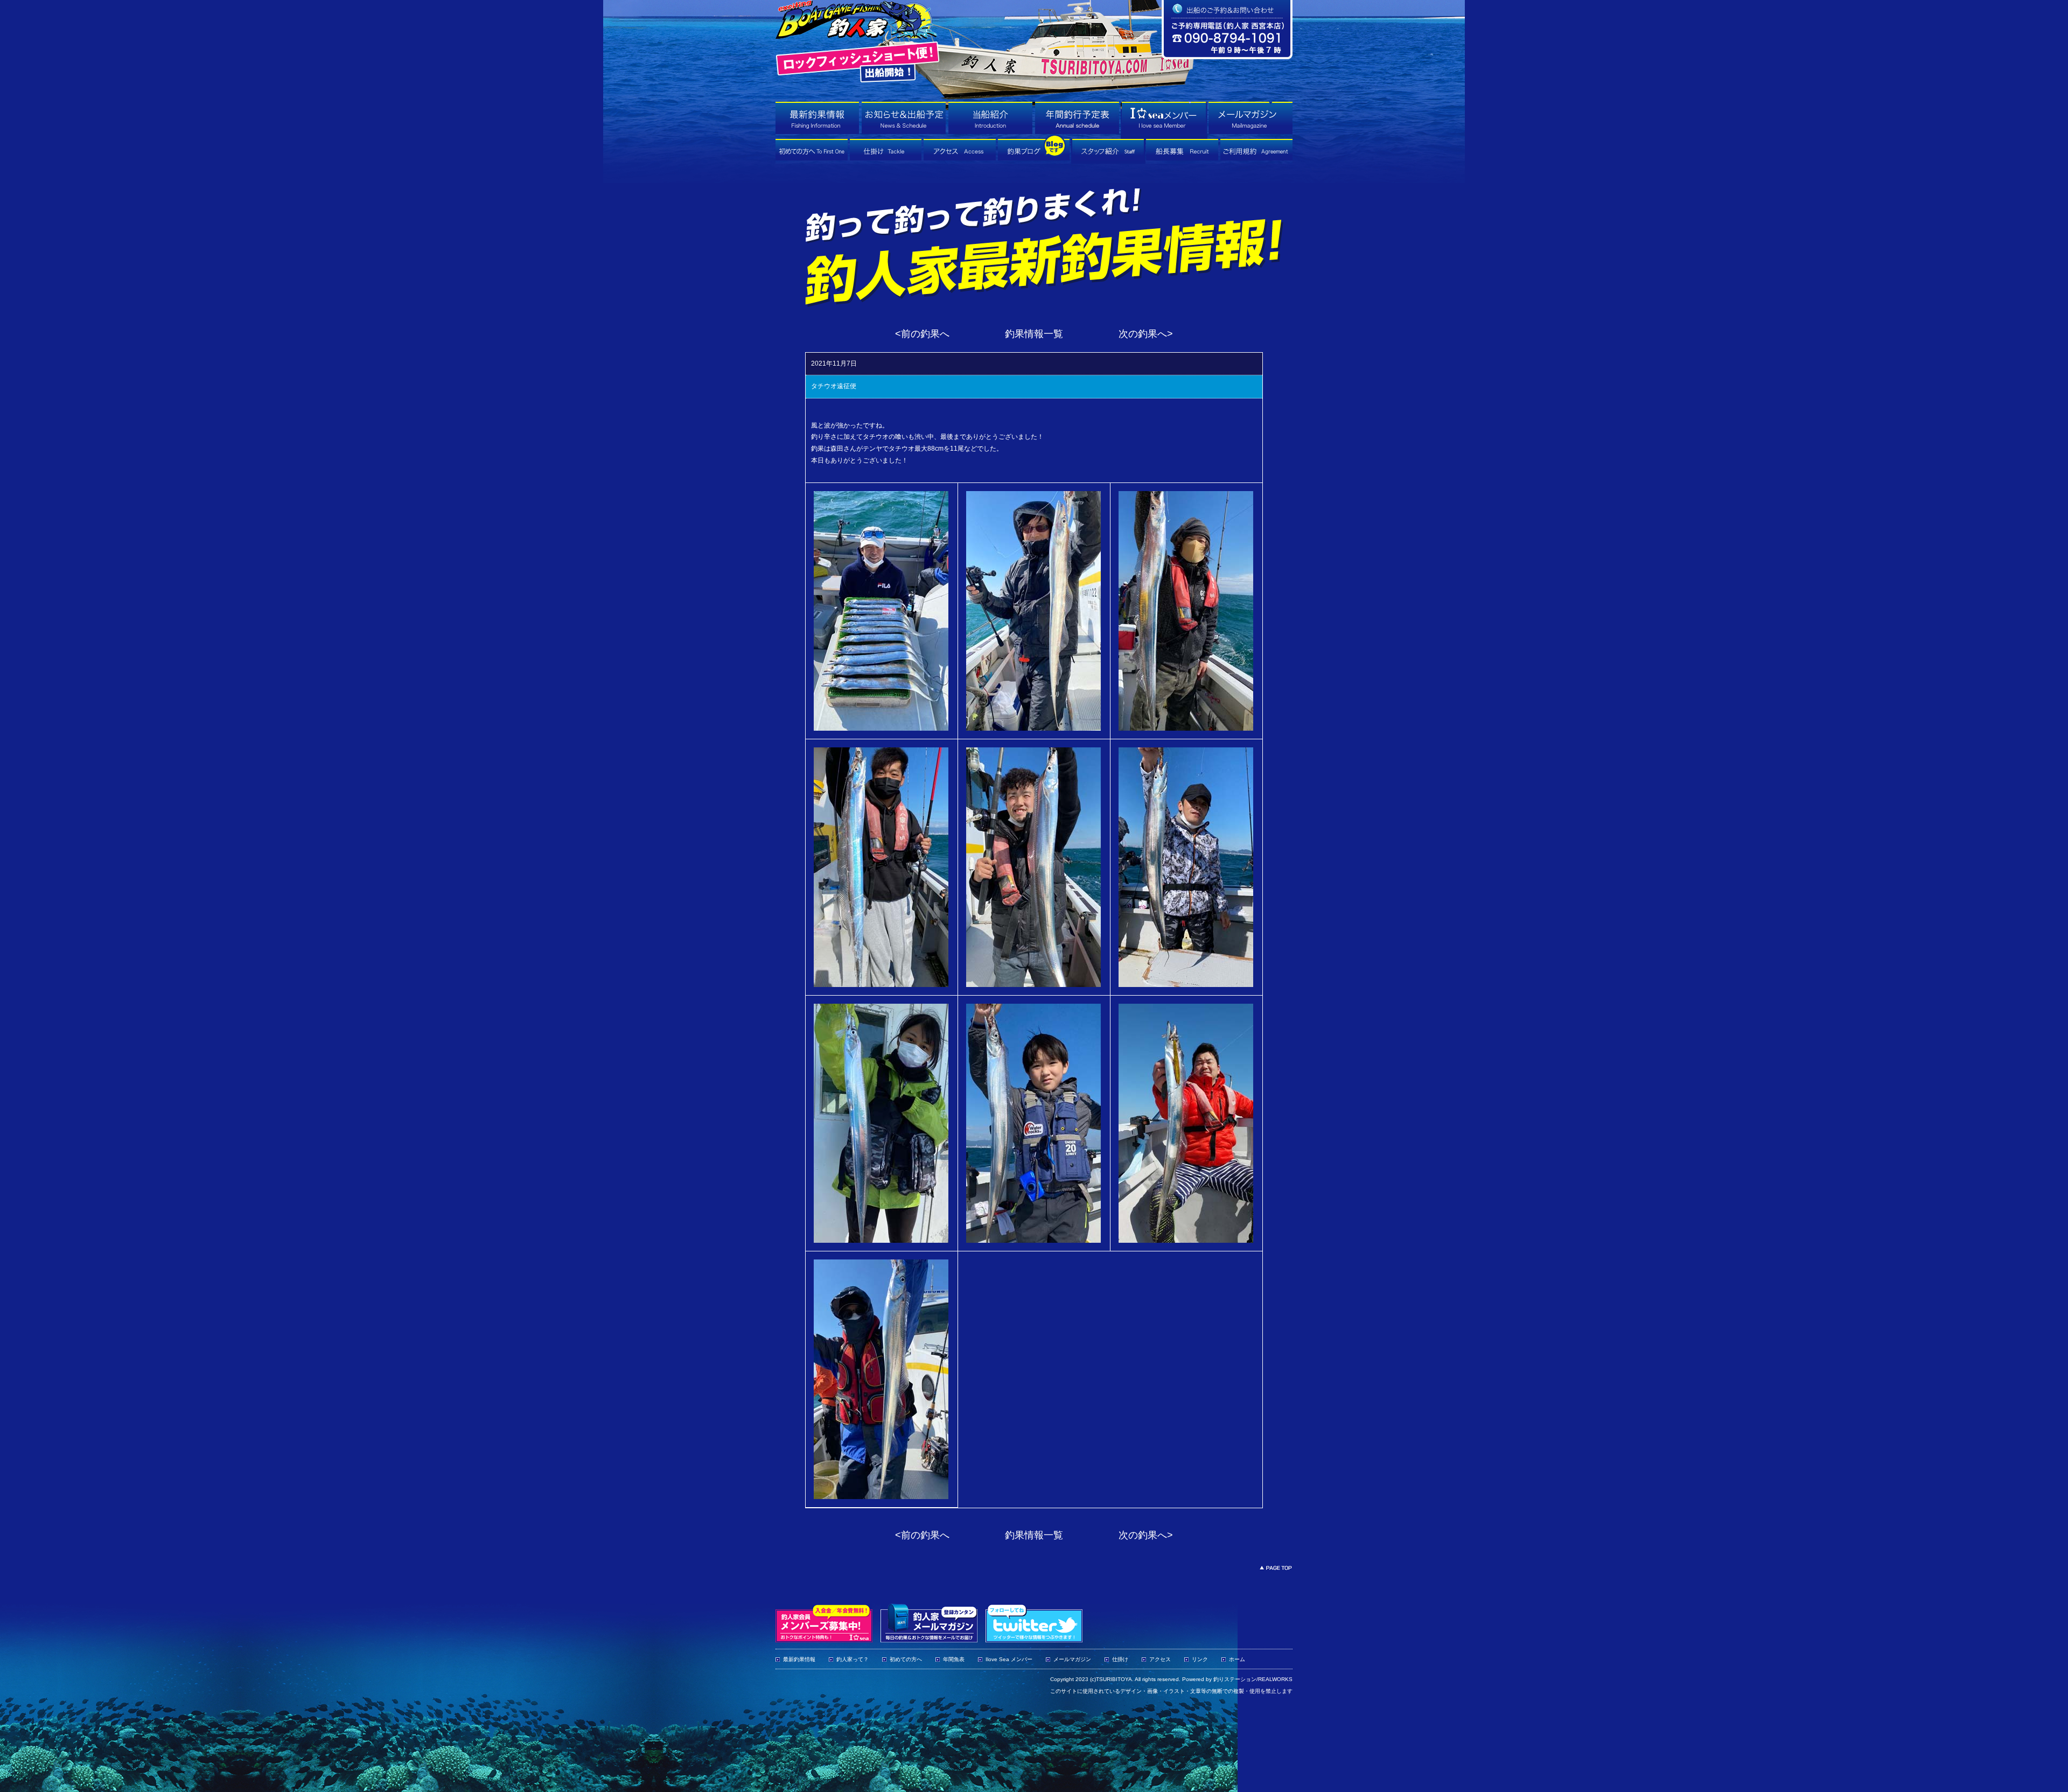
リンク (1200, 1659)
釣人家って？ (853, 1659)
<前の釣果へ (922, 334)
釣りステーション (1235, 1679)
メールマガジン (1072, 1659)
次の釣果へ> (1146, 334)
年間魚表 (954, 1659)
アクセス (1160, 1659)
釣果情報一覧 (1034, 334)
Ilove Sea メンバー (1009, 1659)
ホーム (1237, 1659)
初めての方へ (906, 1659)
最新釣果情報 (799, 1659)
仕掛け (1120, 1659)
